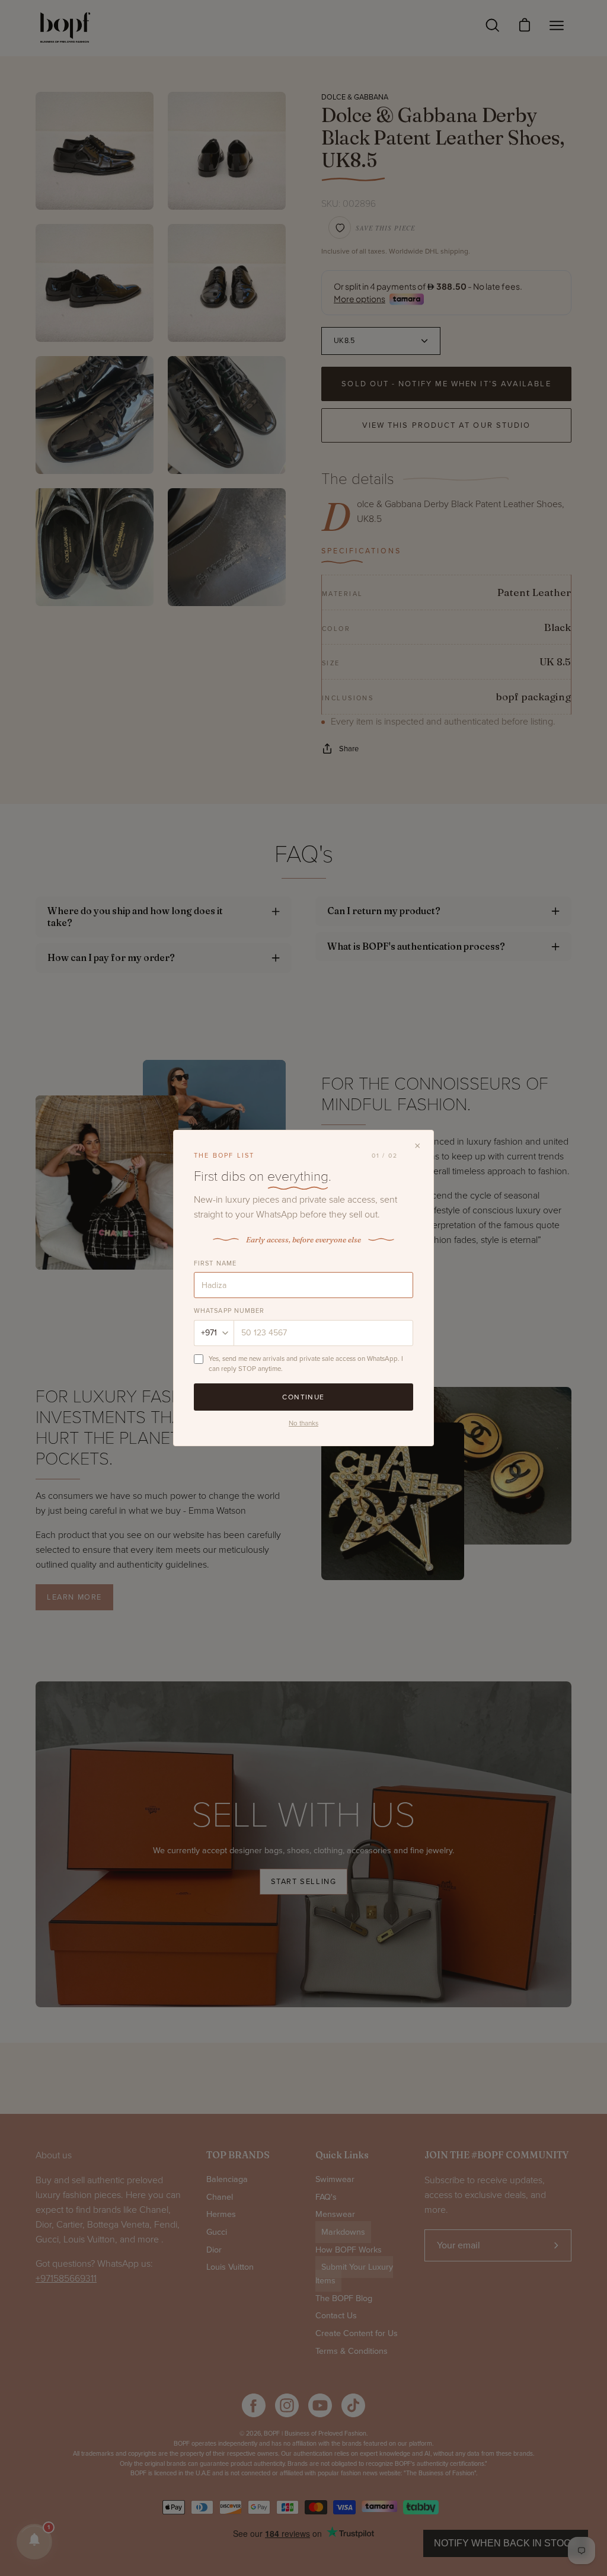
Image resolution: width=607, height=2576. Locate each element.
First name (215, 1263)
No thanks (303, 1423)
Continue (303, 1397)
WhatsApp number (229, 1311)
